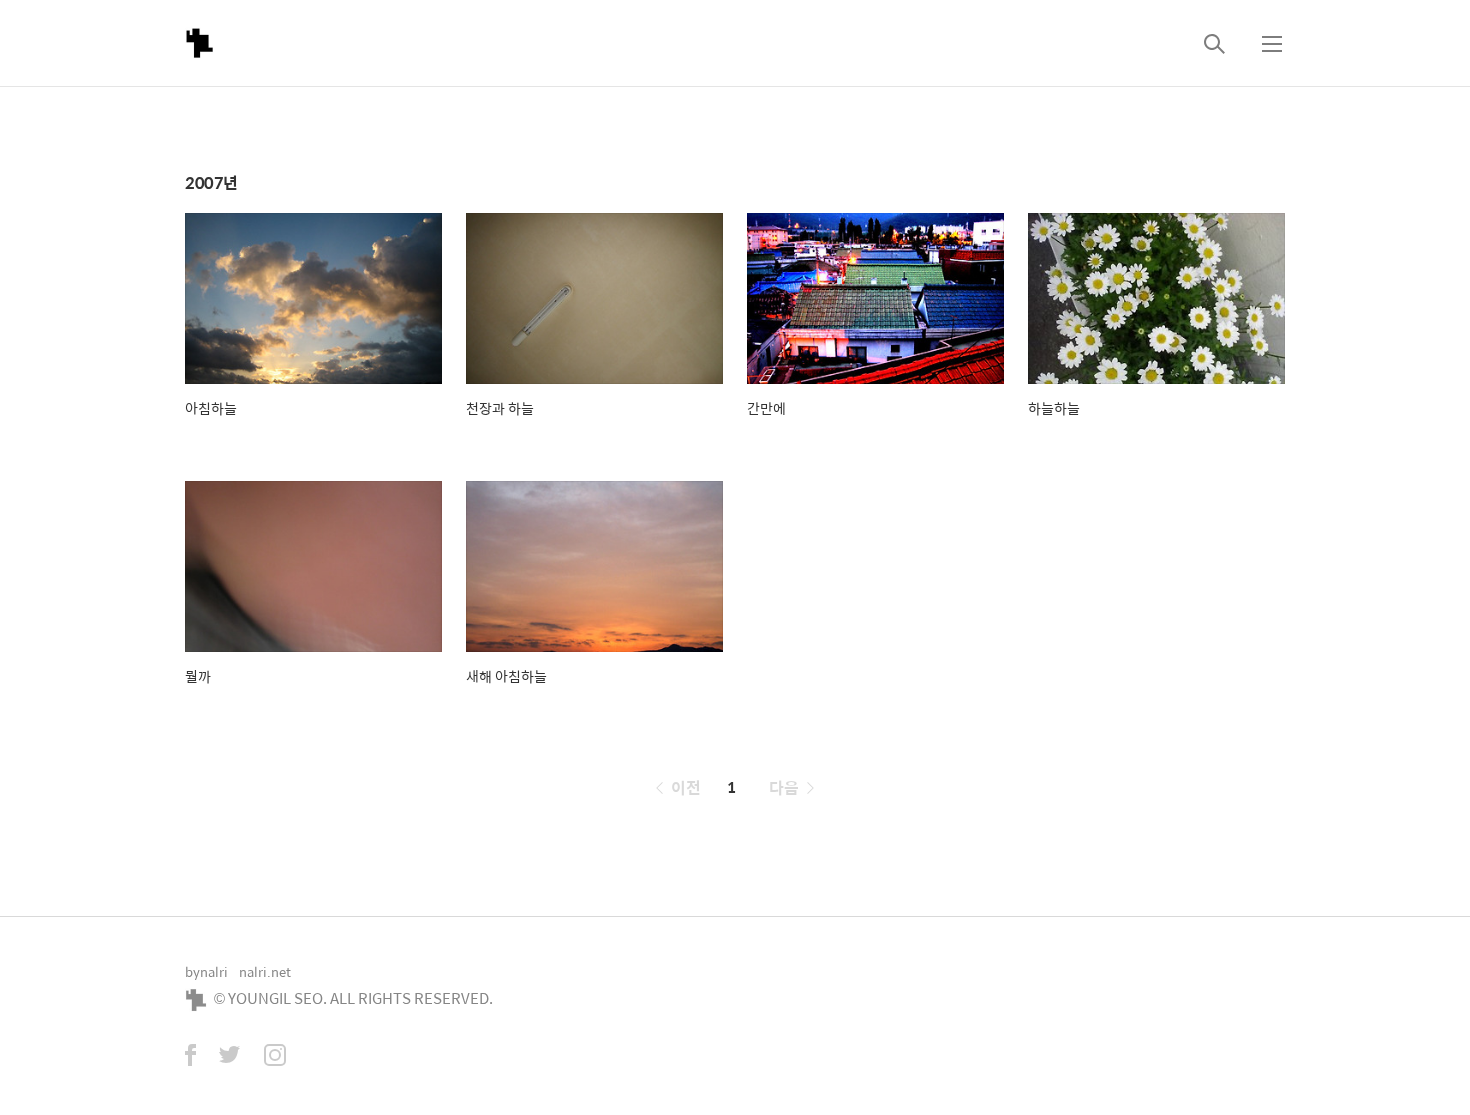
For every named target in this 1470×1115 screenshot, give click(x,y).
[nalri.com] (199, 43)
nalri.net (265, 971)
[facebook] (190, 1057)
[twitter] (230, 1057)
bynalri (206, 971)
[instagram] (275, 1057)
